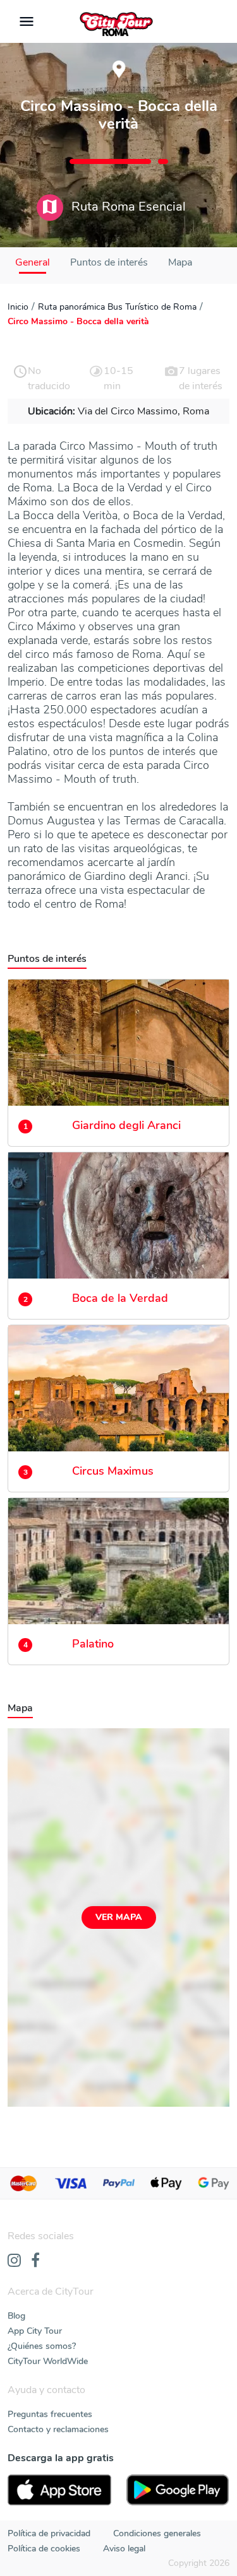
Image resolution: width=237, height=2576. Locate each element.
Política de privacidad (49, 2533)
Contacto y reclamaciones (58, 2429)
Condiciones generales (157, 2533)
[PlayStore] (178, 2490)
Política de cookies (44, 2549)
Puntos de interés (109, 262)
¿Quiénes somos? (42, 2346)
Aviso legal (124, 2549)
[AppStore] (59, 2490)
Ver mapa (119, 1917)
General (33, 262)
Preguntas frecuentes (50, 2414)
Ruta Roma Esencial (127, 207)
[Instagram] (14, 2261)
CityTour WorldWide (48, 2361)
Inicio (18, 307)
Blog (16, 2316)
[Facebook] (35, 2261)
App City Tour (35, 2331)
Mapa (180, 262)
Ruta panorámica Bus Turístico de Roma (117, 307)
